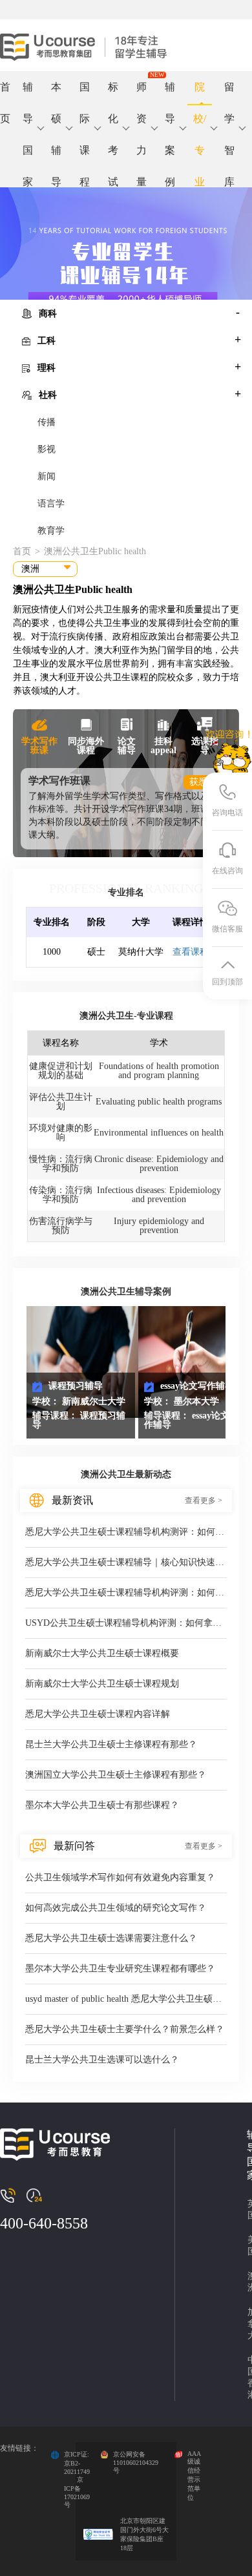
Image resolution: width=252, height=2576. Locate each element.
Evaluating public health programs (159, 1102)
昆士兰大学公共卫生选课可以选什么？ (102, 2060)
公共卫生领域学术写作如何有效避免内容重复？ (120, 1877)
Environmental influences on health (159, 1133)
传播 (47, 422)
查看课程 (191, 952)
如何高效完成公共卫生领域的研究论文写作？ (116, 1908)
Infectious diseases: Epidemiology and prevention (159, 1195)
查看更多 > (204, 1501)
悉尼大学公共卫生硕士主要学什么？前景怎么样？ (125, 2029)
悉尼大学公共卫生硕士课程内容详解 (98, 1714)
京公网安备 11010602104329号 (136, 2462)
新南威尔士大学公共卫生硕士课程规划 (102, 1684)
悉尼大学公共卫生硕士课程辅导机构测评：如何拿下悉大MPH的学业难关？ (126, 1532)
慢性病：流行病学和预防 (61, 1164)
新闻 (47, 476)
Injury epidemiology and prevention (159, 1226)
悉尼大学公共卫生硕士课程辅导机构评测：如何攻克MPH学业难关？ (126, 1593)
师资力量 (142, 93)
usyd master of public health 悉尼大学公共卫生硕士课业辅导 (126, 1999)
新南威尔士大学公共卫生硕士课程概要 (102, 1653)
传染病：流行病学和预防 (61, 1195)
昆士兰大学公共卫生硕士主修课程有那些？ (111, 1744)
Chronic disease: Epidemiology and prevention (159, 1164)
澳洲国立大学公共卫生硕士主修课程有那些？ (116, 1775)
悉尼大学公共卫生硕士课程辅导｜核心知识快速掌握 (126, 1562)
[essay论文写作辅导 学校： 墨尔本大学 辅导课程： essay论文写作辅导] (194, 1361)
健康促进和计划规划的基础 (61, 1071)
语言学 (51, 504)
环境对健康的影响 (61, 1133)
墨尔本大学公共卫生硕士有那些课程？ (102, 1805)
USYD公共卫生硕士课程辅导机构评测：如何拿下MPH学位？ (126, 1623)
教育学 (51, 531)
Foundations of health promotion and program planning (159, 1071)
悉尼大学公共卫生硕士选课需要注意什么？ (111, 1938)
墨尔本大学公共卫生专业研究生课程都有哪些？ (120, 1968)
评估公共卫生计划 (61, 1102)
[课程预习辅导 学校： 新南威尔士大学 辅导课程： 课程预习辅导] (82, 1361)
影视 (47, 449)
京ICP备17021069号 (77, 2492)
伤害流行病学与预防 (61, 1226)
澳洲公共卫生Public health (95, 551)
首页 (5, 93)
